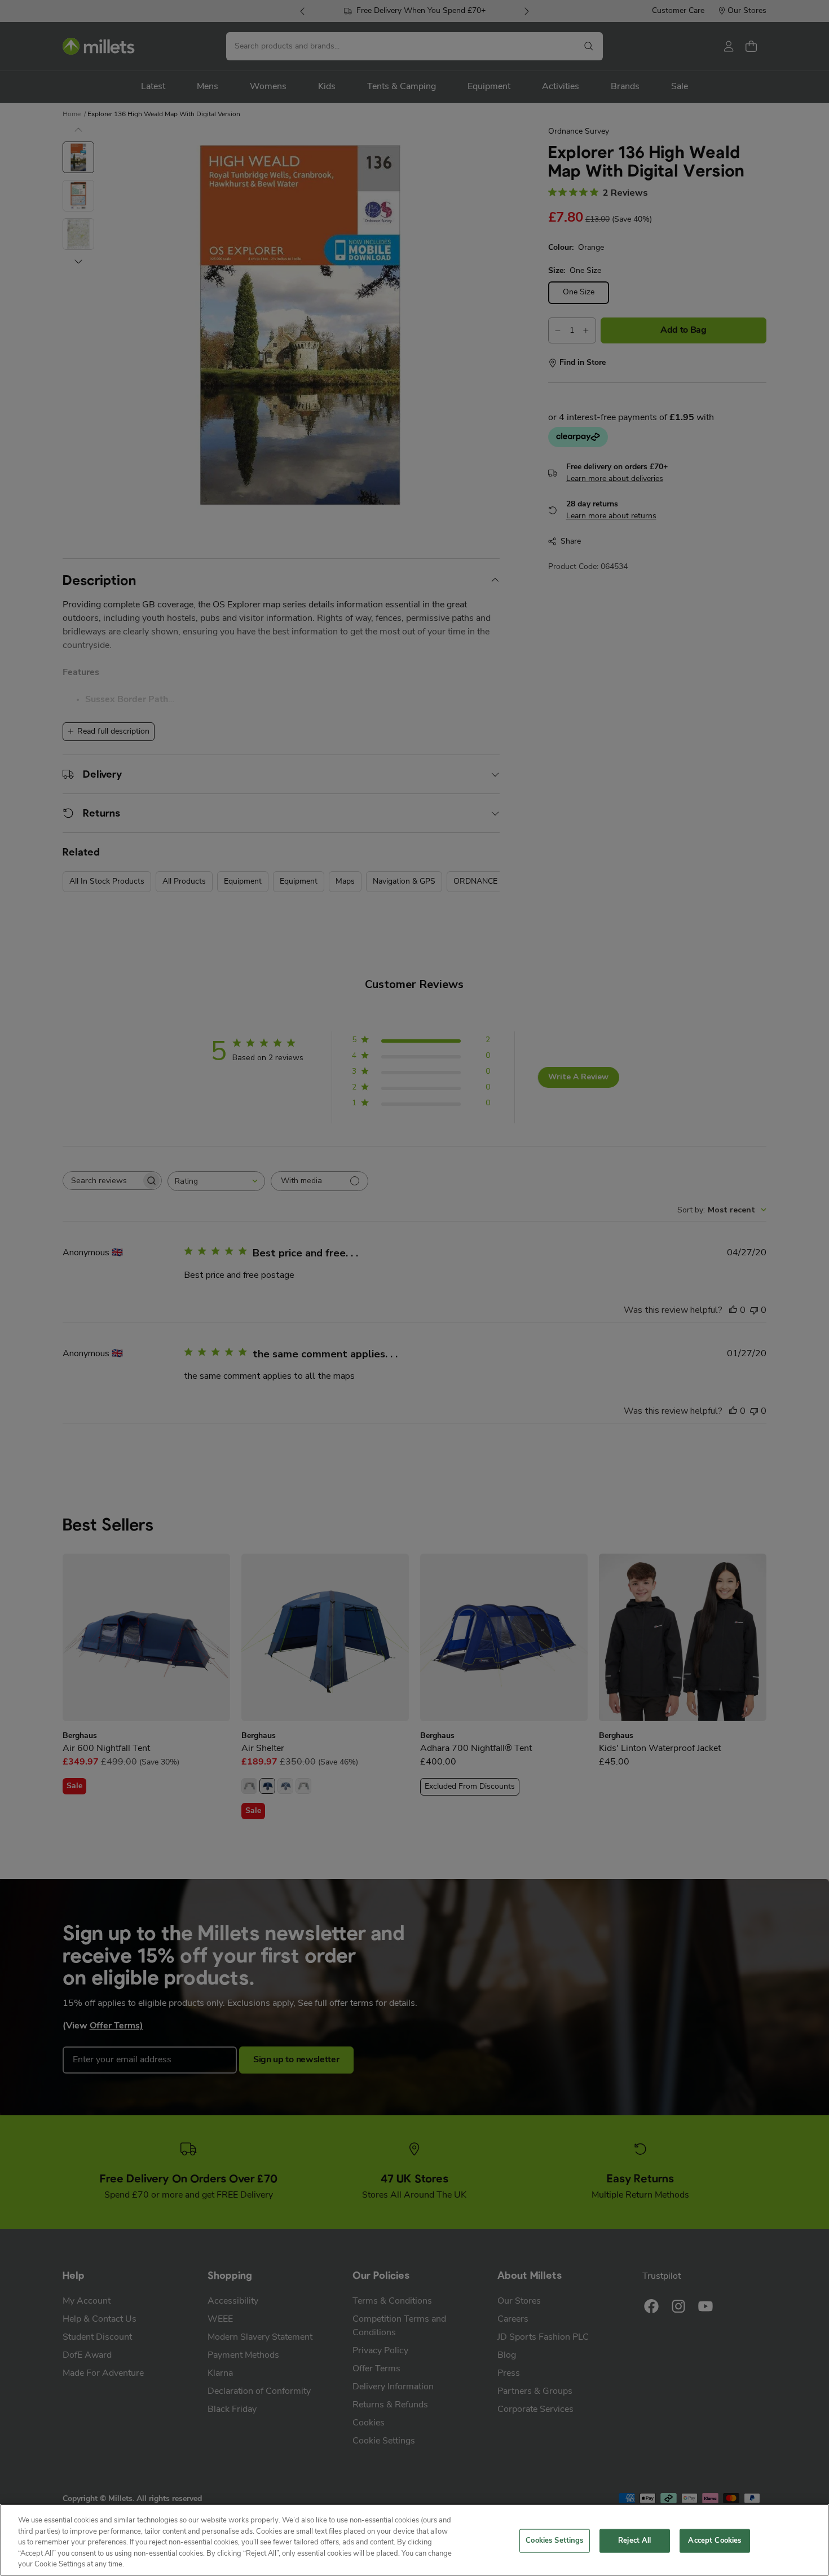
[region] (414, 2540)
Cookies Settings (554, 2541)
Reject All (634, 2541)
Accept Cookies (715, 2541)
